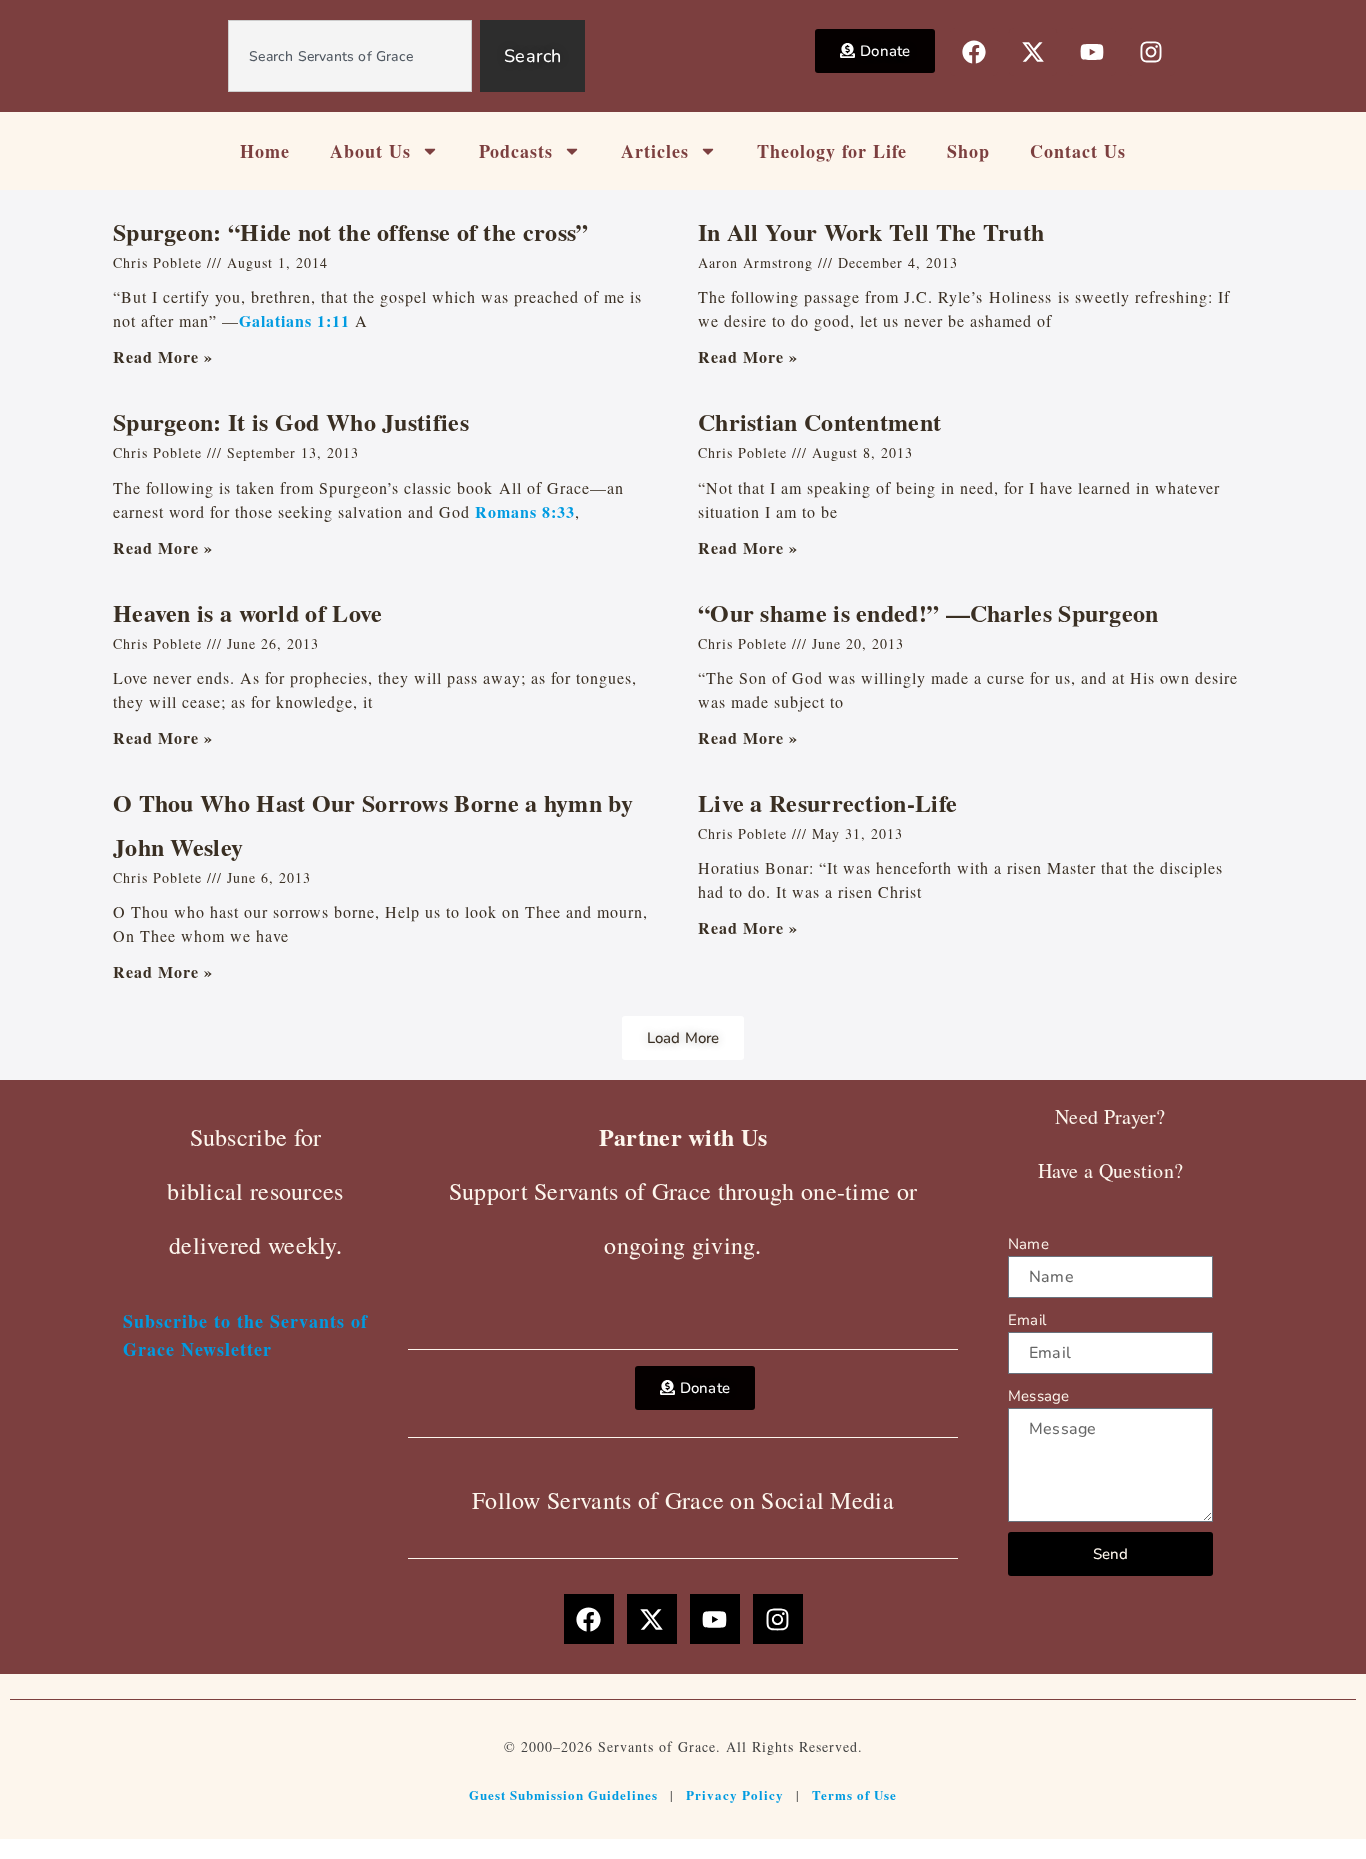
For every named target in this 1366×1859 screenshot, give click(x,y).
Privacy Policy (735, 1794)
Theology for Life (832, 151)
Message (1038, 1396)
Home (265, 151)
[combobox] (350, 56)
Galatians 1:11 (294, 320)
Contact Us (1078, 151)
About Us (370, 151)
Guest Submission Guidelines (563, 1794)
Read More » (163, 356)
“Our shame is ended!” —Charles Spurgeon (928, 612)
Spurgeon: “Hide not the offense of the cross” (351, 231)
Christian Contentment (819, 421)
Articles (655, 151)
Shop (968, 151)
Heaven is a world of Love (248, 612)
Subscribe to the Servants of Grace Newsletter (245, 1334)
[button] (683, 1038)
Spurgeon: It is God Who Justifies (291, 421)
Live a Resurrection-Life (827, 802)
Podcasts (516, 151)
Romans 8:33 (525, 511)
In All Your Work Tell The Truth (871, 231)
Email (1027, 1320)
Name (1028, 1244)
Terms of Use (854, 1794)
